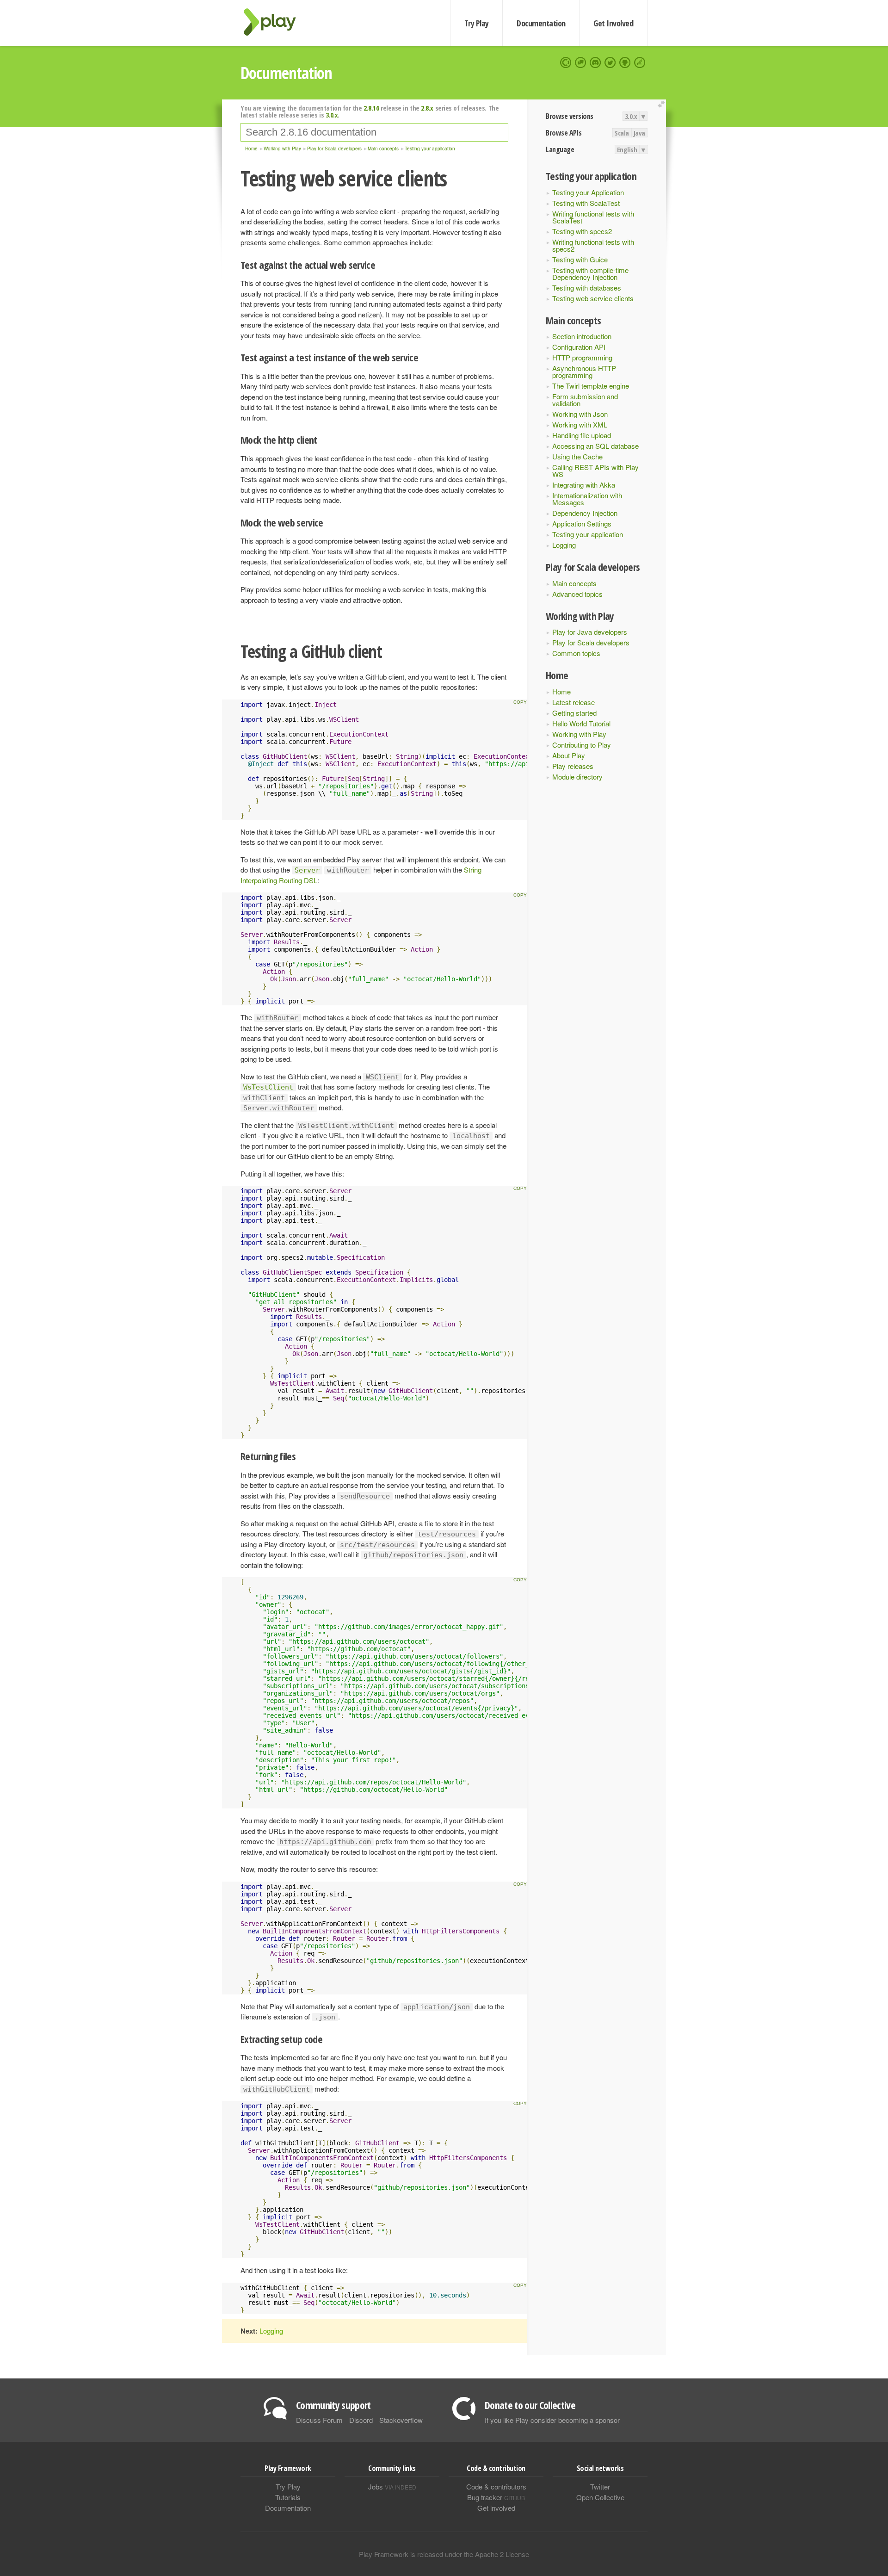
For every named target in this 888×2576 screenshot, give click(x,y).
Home (561, 691)
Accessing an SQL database (595, 446)
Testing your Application (588, 192)
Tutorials (288, 2497)
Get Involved (613, 23)
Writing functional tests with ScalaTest (593, 217)
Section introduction (582, 336)
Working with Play (579, 734)
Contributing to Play (582, 745)
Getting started (574, 713)
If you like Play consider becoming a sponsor (552, 2420)
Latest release (573, 702)
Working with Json (580, 414)
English (627, 149)
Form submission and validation (585, 400)
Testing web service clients (593, 298)
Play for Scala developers (591, 642)
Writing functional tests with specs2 (593, 245)
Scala (622, 133)
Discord (361, 2420)
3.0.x (631, 116)
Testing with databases (587, 288)
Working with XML (580, 424)
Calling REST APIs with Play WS (595, 471)
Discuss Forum (319, 2420)
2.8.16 (371, 108)
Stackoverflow (401, 2420)
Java (639, 133)
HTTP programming (582, 357)
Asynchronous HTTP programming (584, 372)
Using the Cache (577, 456)
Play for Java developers (590, 632)
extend (663, 104)
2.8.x (427, 108)
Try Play (477, 23)
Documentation (541, 23)
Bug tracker (496, 2497)
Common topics (576, 653)
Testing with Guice (580, 259)
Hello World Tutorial (581, 723)
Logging (564, 545)
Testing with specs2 (582, 231)
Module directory (577, 777)
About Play (569, 755)
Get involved (496, 2508)
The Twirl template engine (591, 386)
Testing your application (588, 534)
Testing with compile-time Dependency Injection (590, 273)
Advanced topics (577, 594)
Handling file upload (582, 435)
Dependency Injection (585, 513)
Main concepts (574, 583)
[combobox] (374, 132)
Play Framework (275, 22)
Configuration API (579, 347)
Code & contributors (496, 2486)
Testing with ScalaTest (586, 203)
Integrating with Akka (584, 485)
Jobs (392, 2486)
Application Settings (582, 523)
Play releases (573, 766)
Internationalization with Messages (587, 499)
